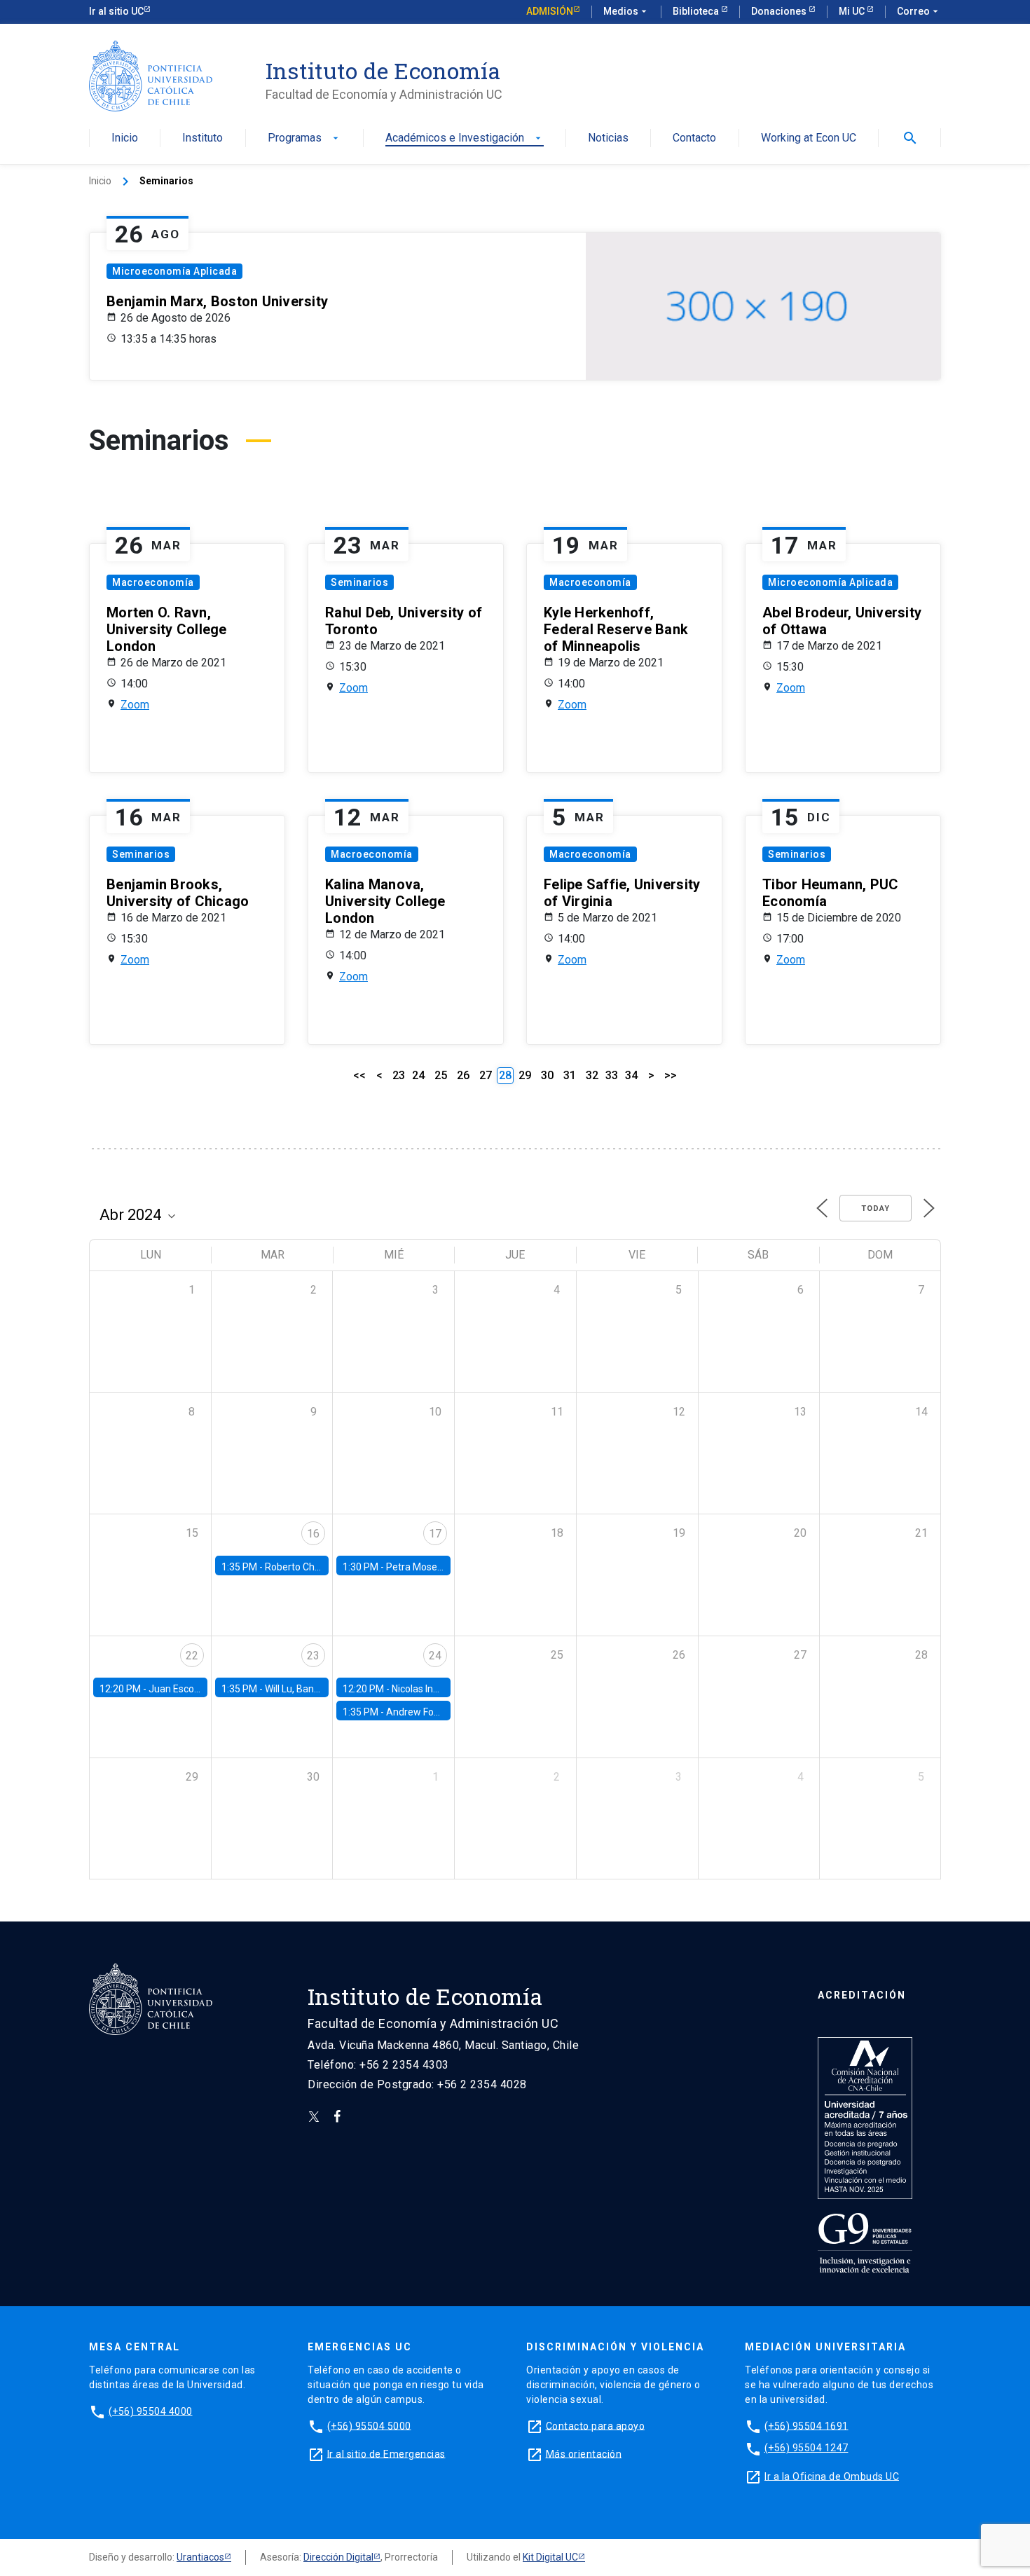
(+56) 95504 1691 (806, 2425)
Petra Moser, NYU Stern (438, 1567)
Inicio (125, 138)
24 (418, 1075)
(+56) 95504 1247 (806, 2448)
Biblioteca (697, 11)
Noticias (608, 138)
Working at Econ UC (809, 138)
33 (612, 1075)
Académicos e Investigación (465, 138)
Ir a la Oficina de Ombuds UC (832, 2476)
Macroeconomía (153, 582)
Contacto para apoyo (596, 2425)
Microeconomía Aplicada (174, 271)
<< (359, 1075)
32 (592, 1075)
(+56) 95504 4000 (151, 2411)
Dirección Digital (338, 2557)
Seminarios (359, 582)
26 (463, 1075)
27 (486, 1075)
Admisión (550, 11)
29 (525, 1075)
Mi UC (853, 11)
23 (399, 1075)
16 (313, 1534)
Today (875, 1208)
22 (192, 1656)
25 (441, 1075)
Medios (626, 11)
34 (631, 1075)
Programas (304, 138)
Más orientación (584, 2453)
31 (570, 1075)
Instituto (202, 138)
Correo (919, 11)
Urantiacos (200, 2557)
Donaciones (780, 11)
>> (671, 1075)
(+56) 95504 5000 (369, 2425)
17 (435, 1534)
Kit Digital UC (550, 2557)
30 (547, 1075)
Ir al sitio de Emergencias (386, 2453)
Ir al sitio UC (116, 11)
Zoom (135, 705)
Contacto (694, 138)
